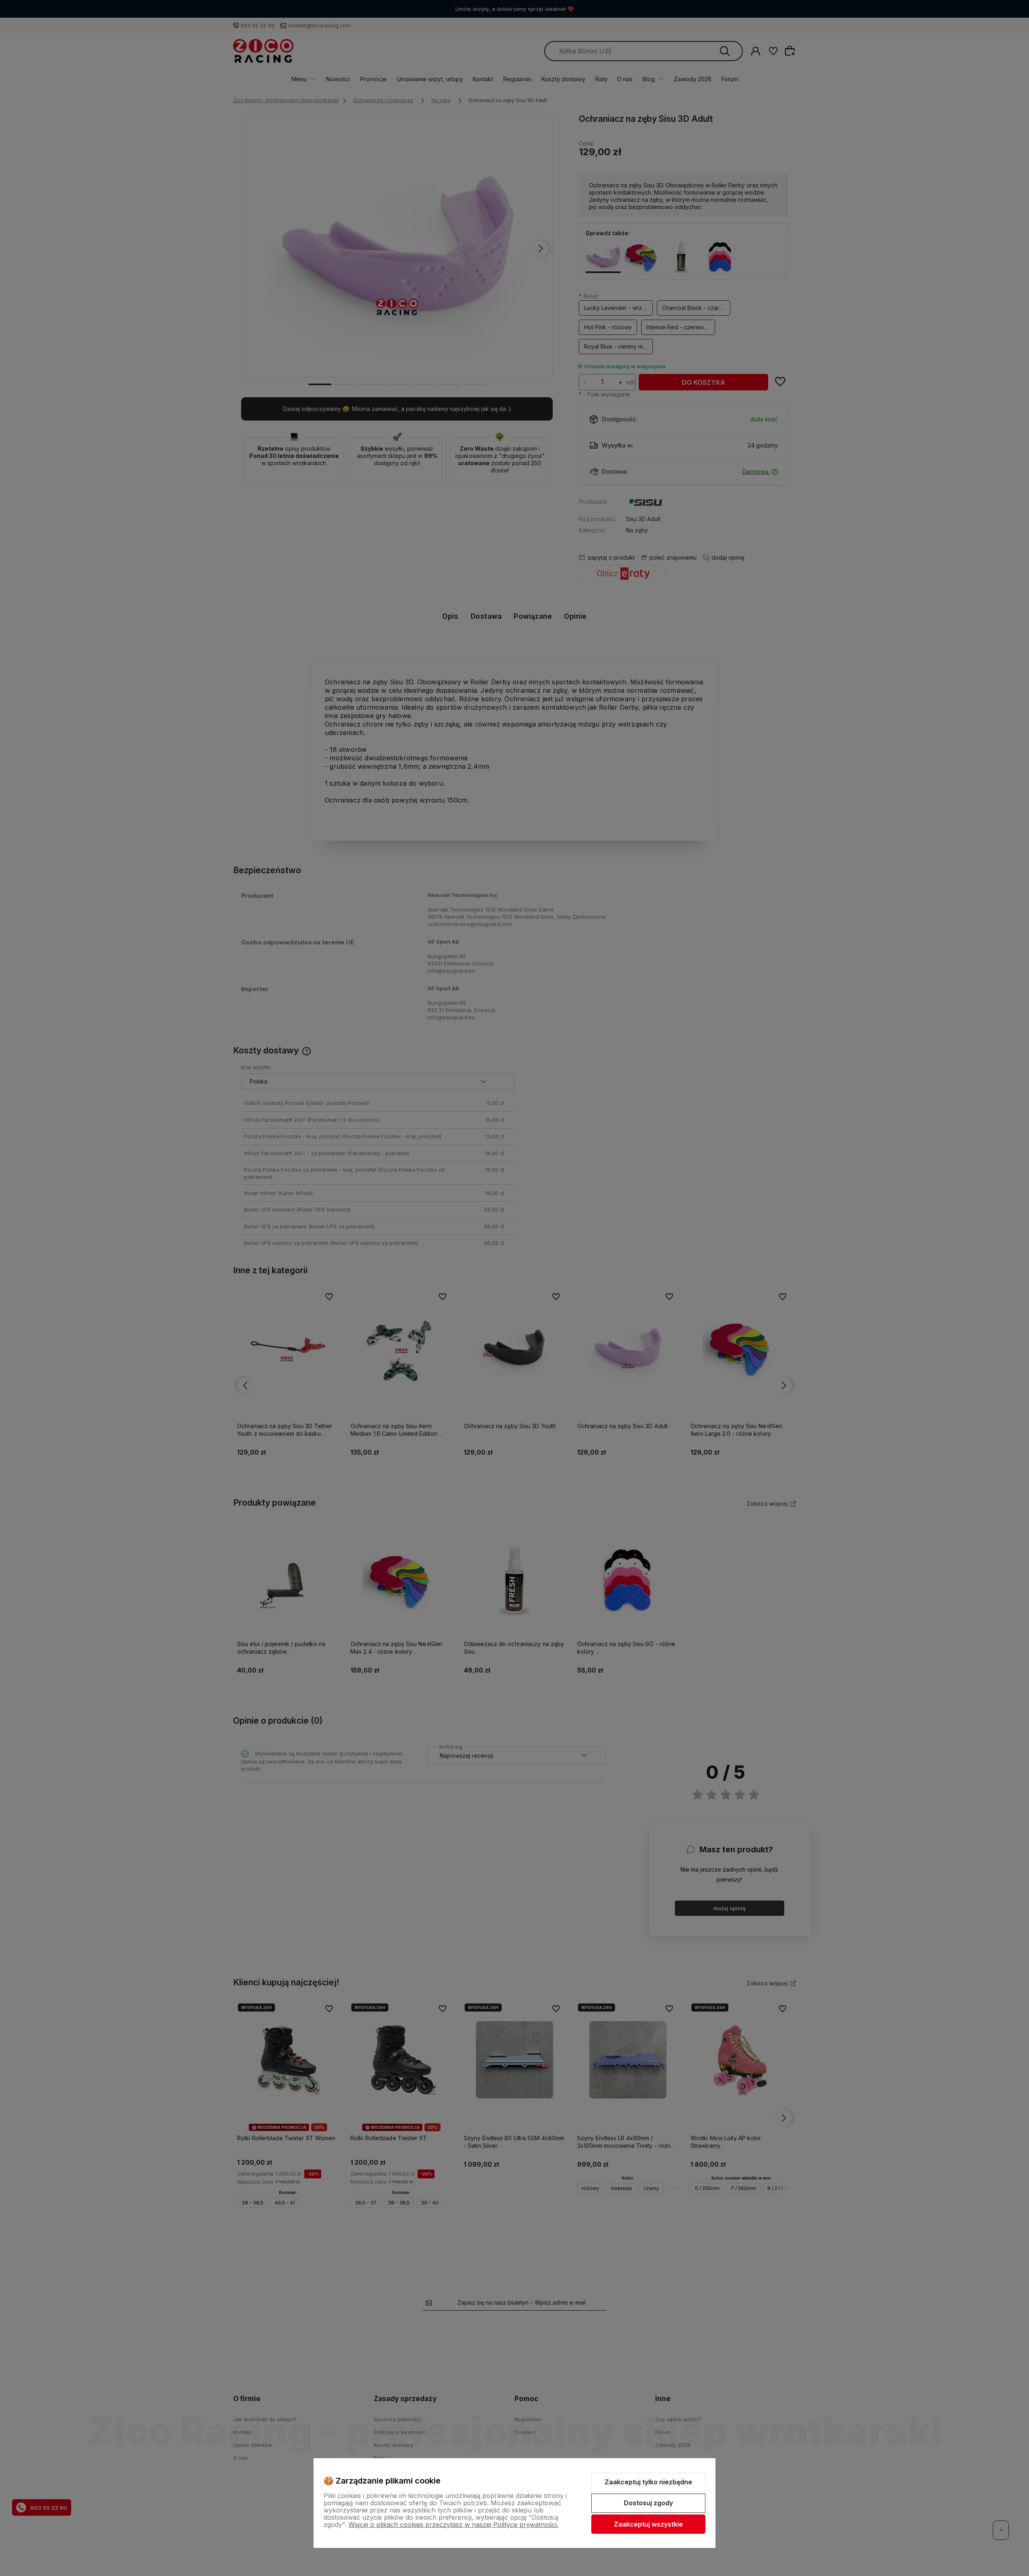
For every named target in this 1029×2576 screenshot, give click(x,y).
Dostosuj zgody (648, 2503)
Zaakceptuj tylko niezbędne (648, 2482)
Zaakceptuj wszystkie (648, 2524)
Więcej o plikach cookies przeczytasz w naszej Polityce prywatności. (453, 2525)
